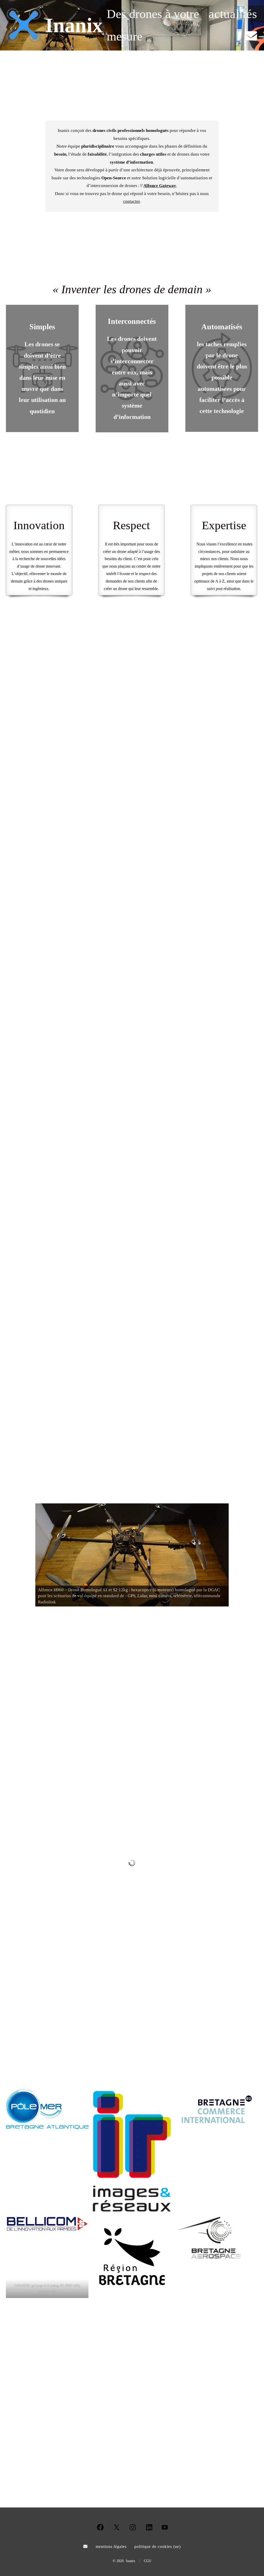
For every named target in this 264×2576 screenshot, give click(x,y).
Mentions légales (111, 2546)
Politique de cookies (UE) (158, 2546)
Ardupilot (228, 842)
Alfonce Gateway (160, 186)
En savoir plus (30, 1102)
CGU (148, 2561)
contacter (131, 201)
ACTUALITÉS (132, 1662)
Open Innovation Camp (39, 1888)
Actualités (233, 14)
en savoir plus (162, 1245)
